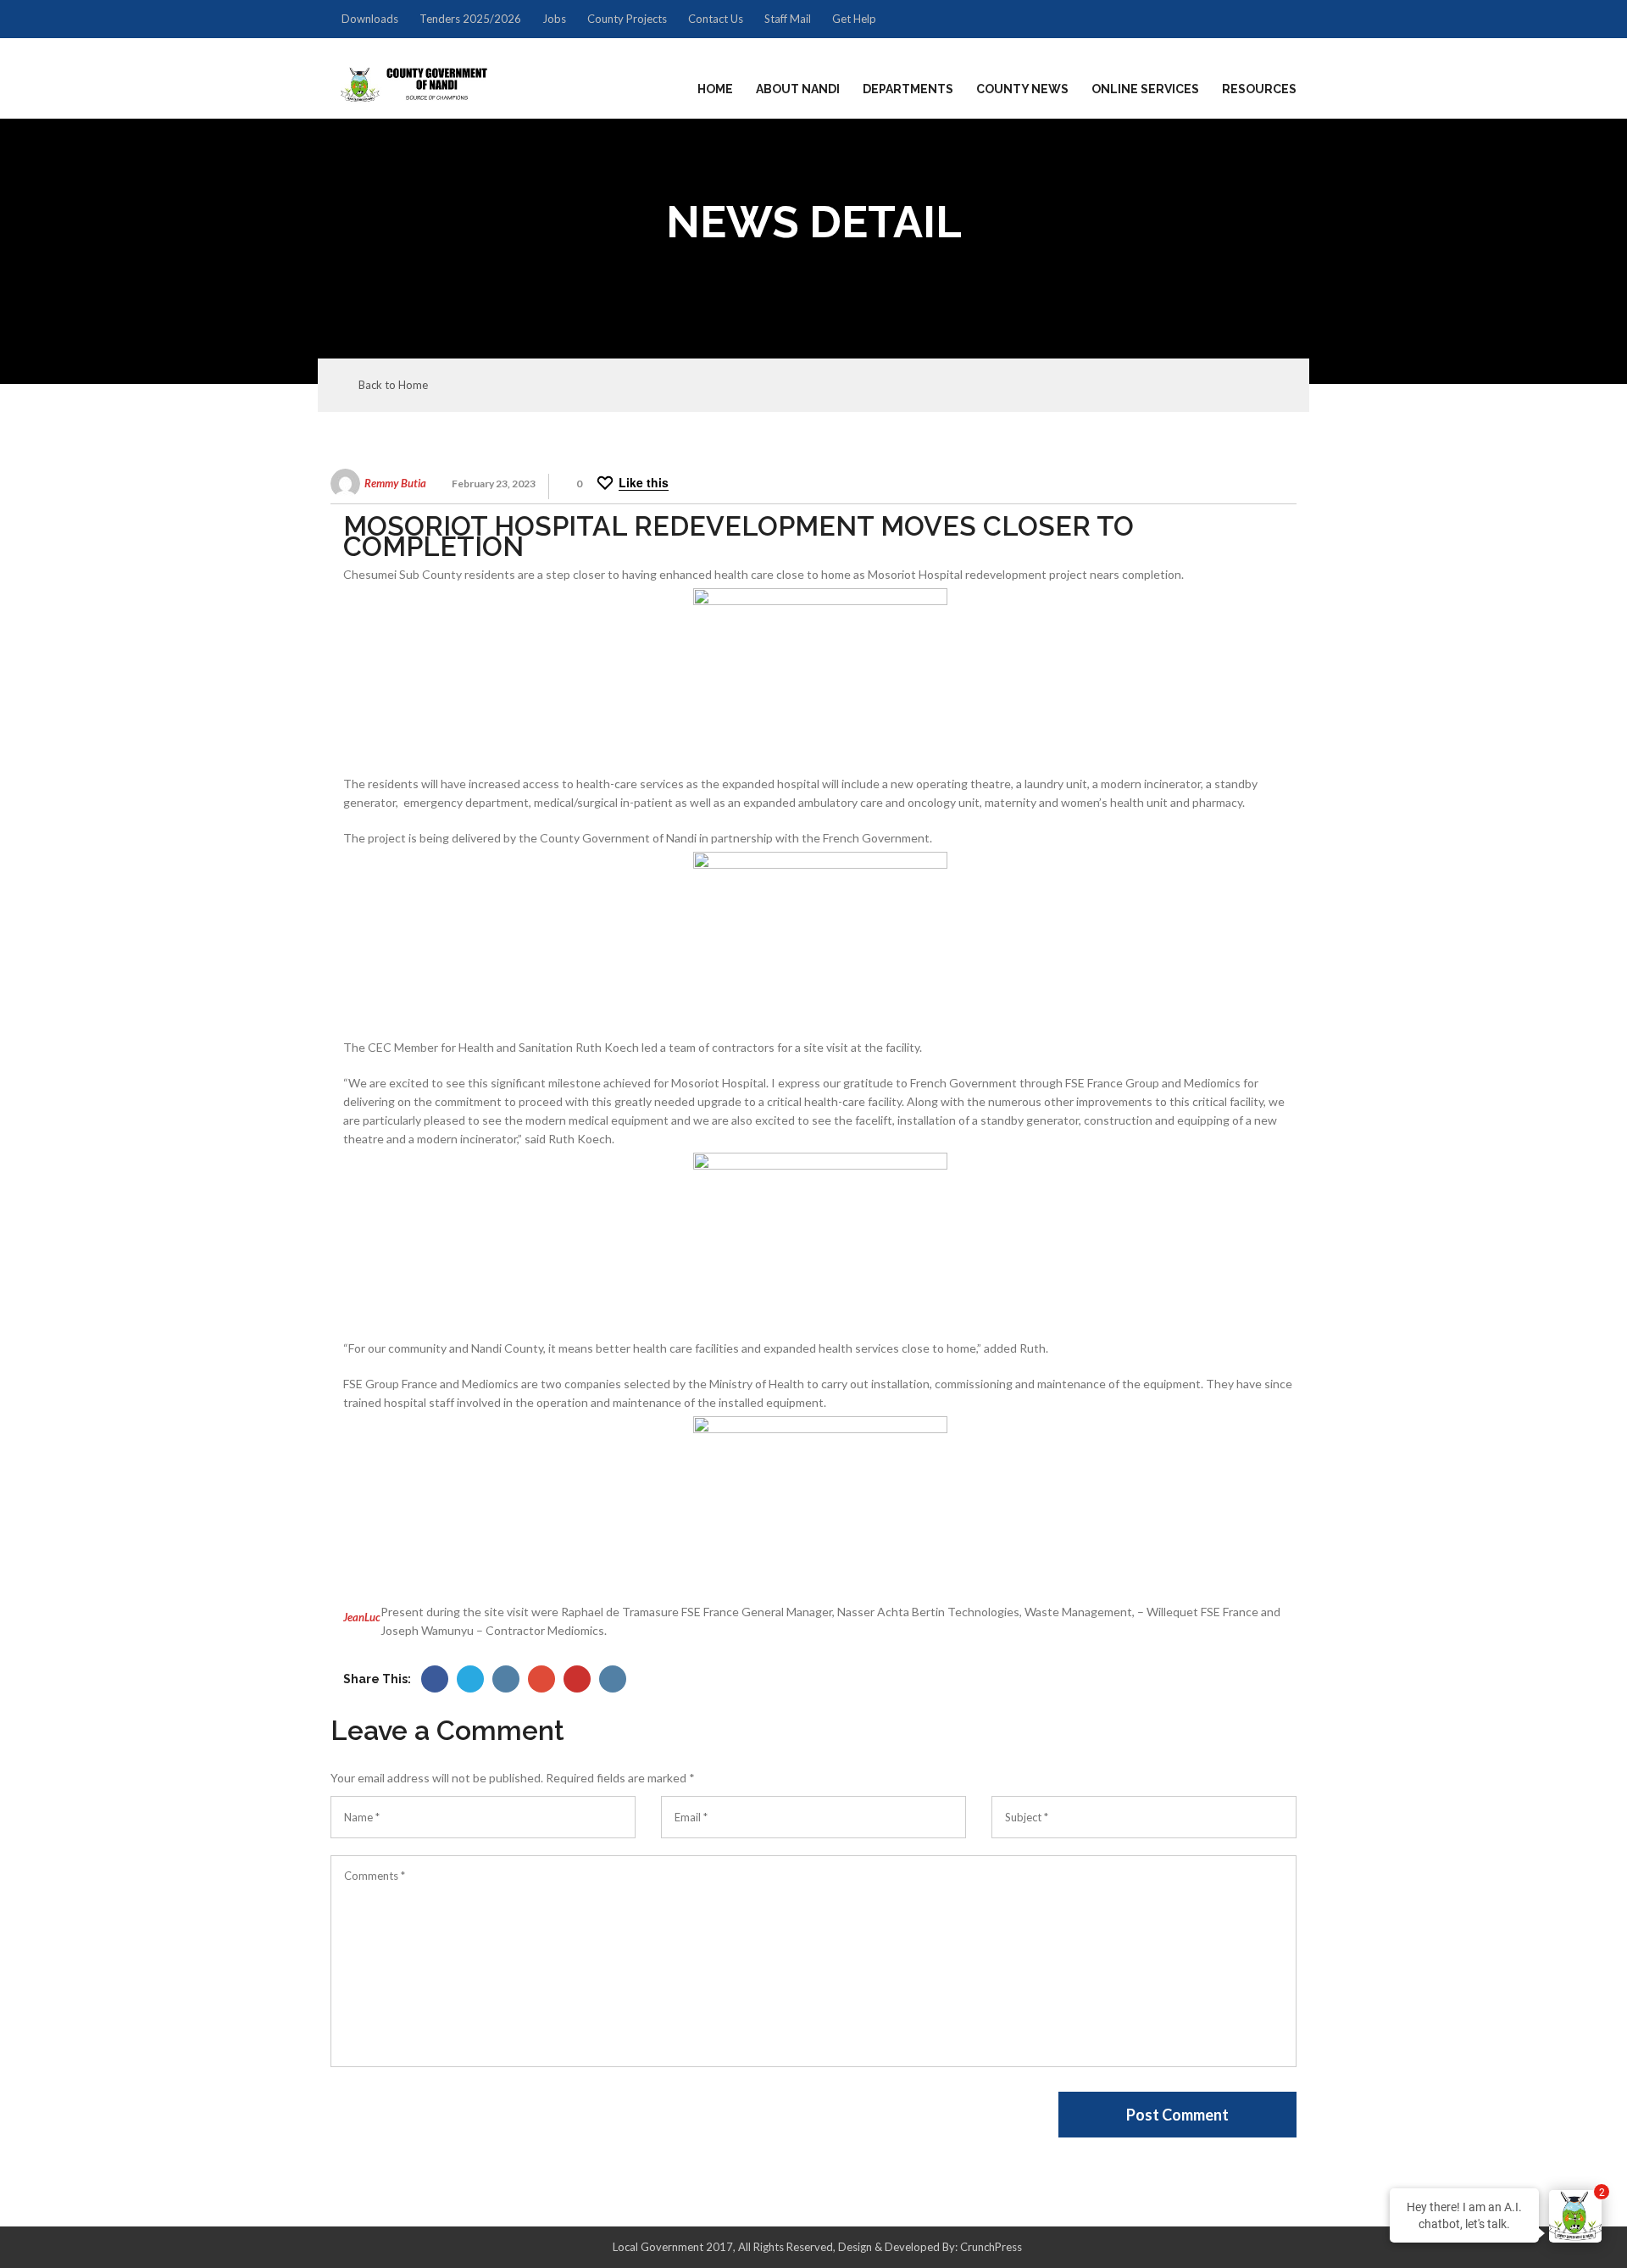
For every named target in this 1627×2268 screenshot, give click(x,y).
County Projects (627, 19)
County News (1022, 89)
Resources (1259, 89)
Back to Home (393, 385)
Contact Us (716, 19)
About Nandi (798, 89)
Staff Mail (788, 19)
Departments (908, 89)
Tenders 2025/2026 (470, 19)
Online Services (1145, 89)
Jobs (554, 19)
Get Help (854, 19)
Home (715, 89)
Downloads (370, 19)
